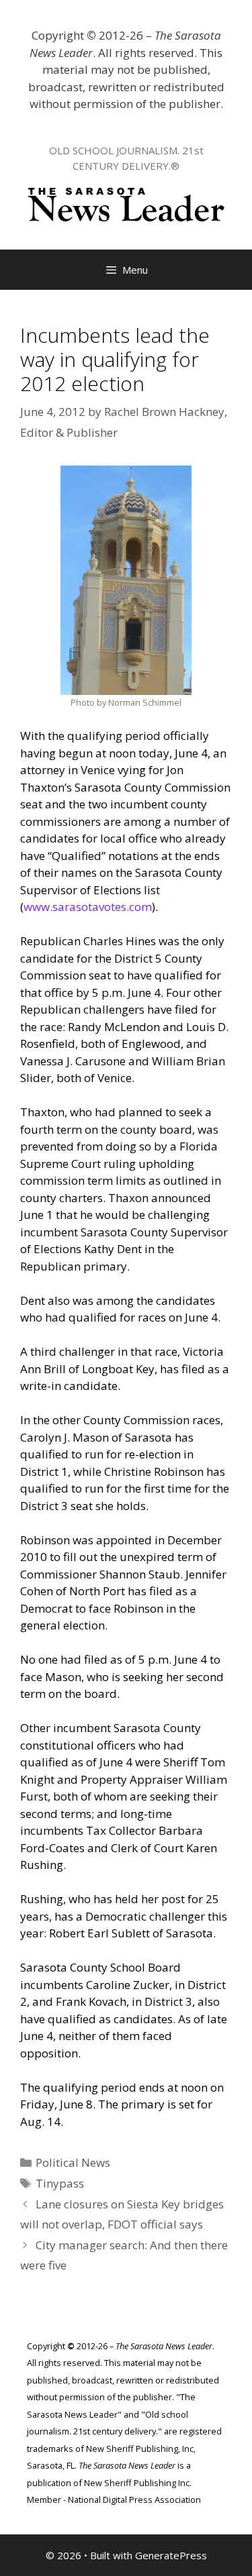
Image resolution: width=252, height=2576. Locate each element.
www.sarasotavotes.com (88, 907)
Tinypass (60, 2183)
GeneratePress (171, 2555)
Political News (73, 2162)
